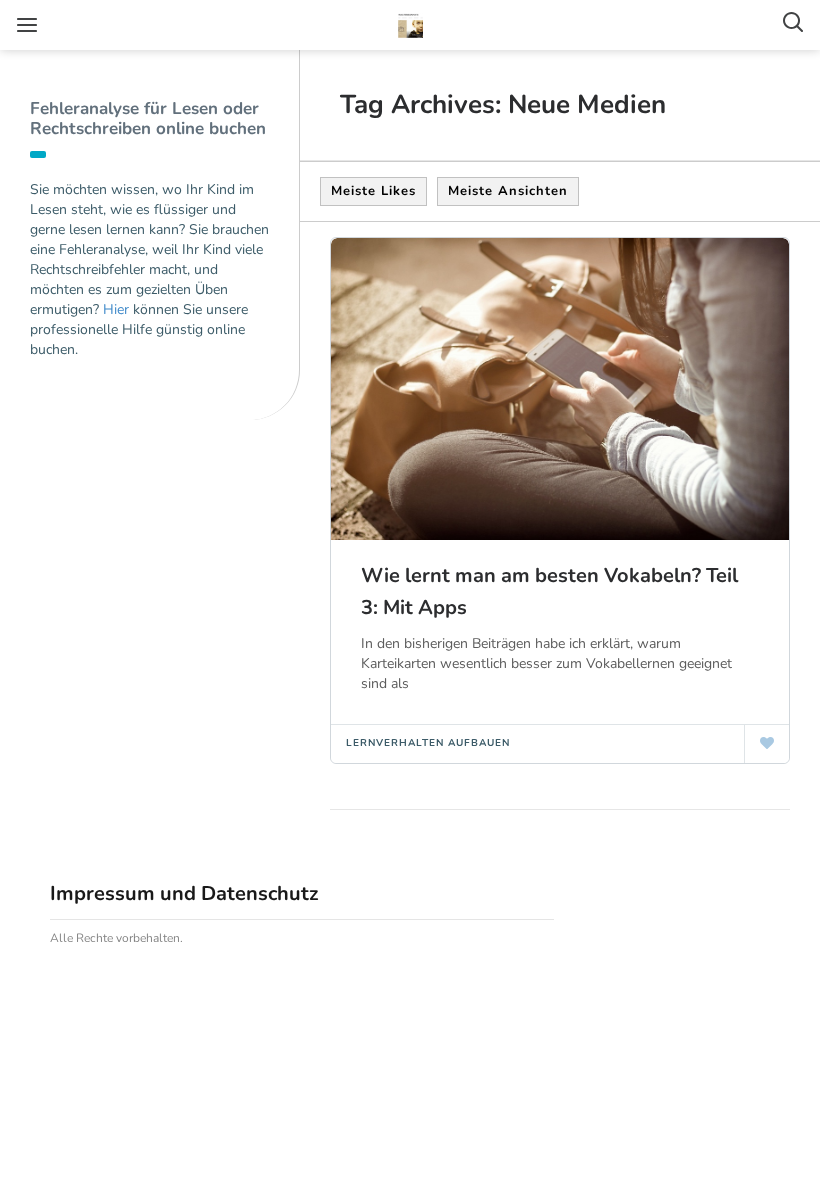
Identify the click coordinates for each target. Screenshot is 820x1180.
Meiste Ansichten (508, 191)
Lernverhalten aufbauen (428, 743)
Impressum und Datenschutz (184, 893)
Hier (116, 309)
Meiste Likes (373, 191)
